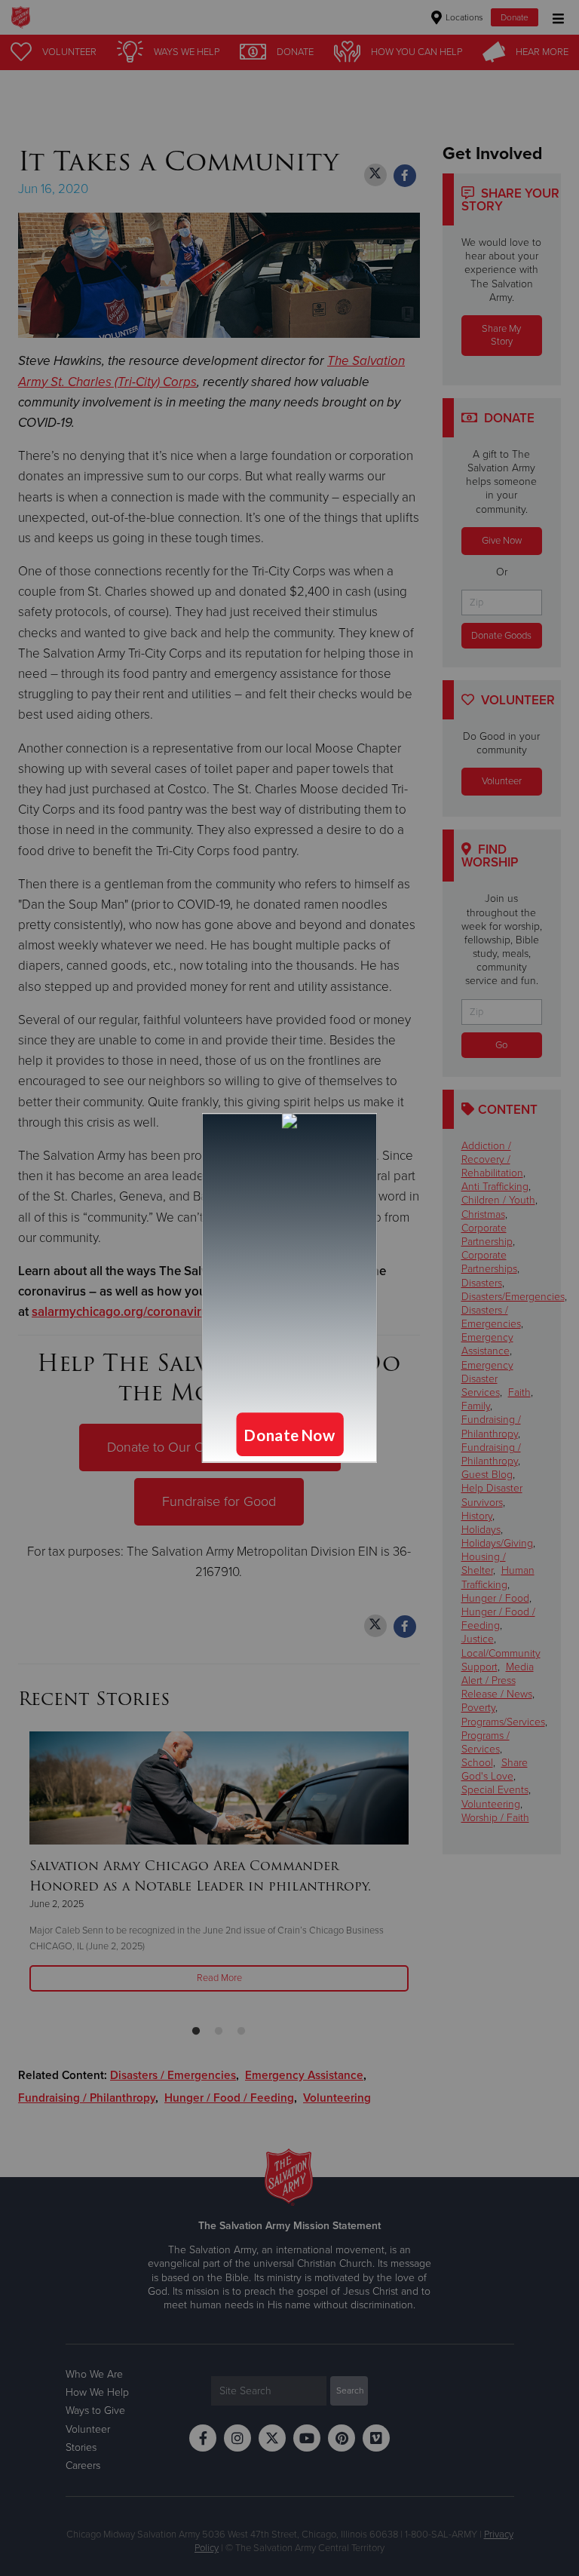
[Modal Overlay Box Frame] (289, 1288)
